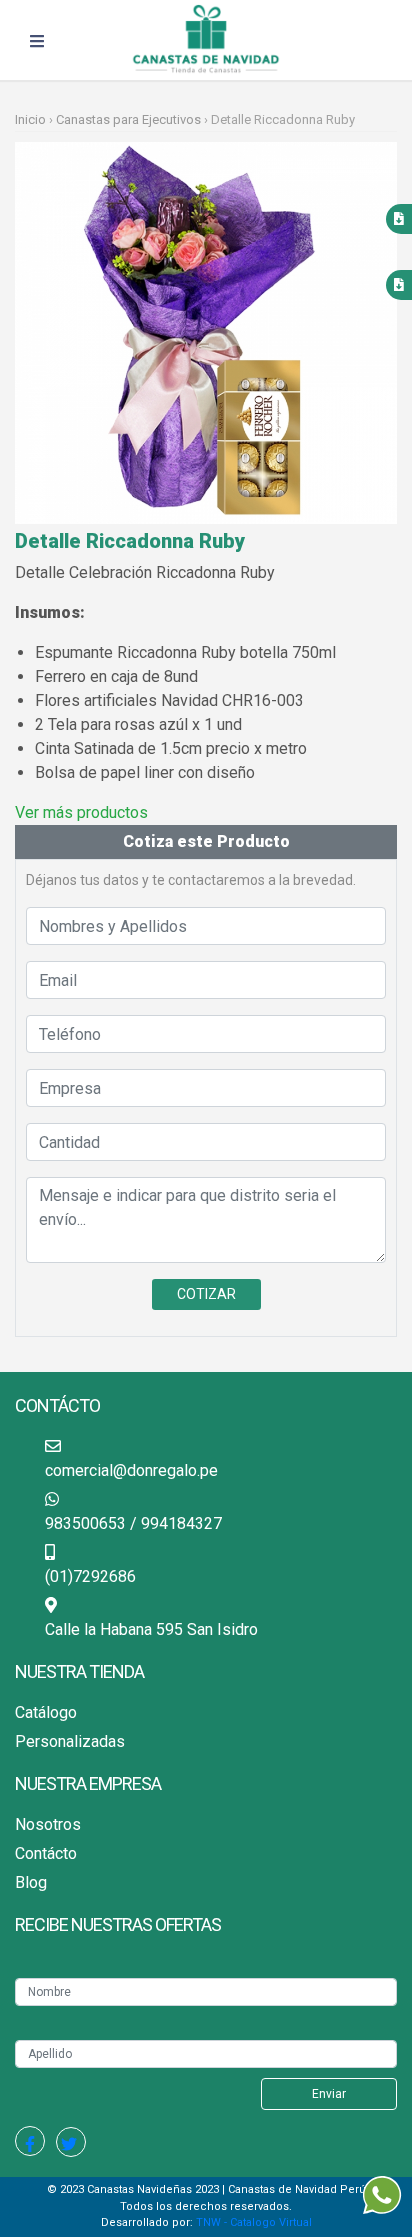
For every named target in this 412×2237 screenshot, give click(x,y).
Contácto (46, 1853)
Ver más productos (81, 812)
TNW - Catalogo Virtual (254, 2222)
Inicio (32, 119)
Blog (31, 1882)
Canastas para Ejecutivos (128, 119)
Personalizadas (70, 1741)
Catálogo (46, 1712)
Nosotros (48, 1824)
